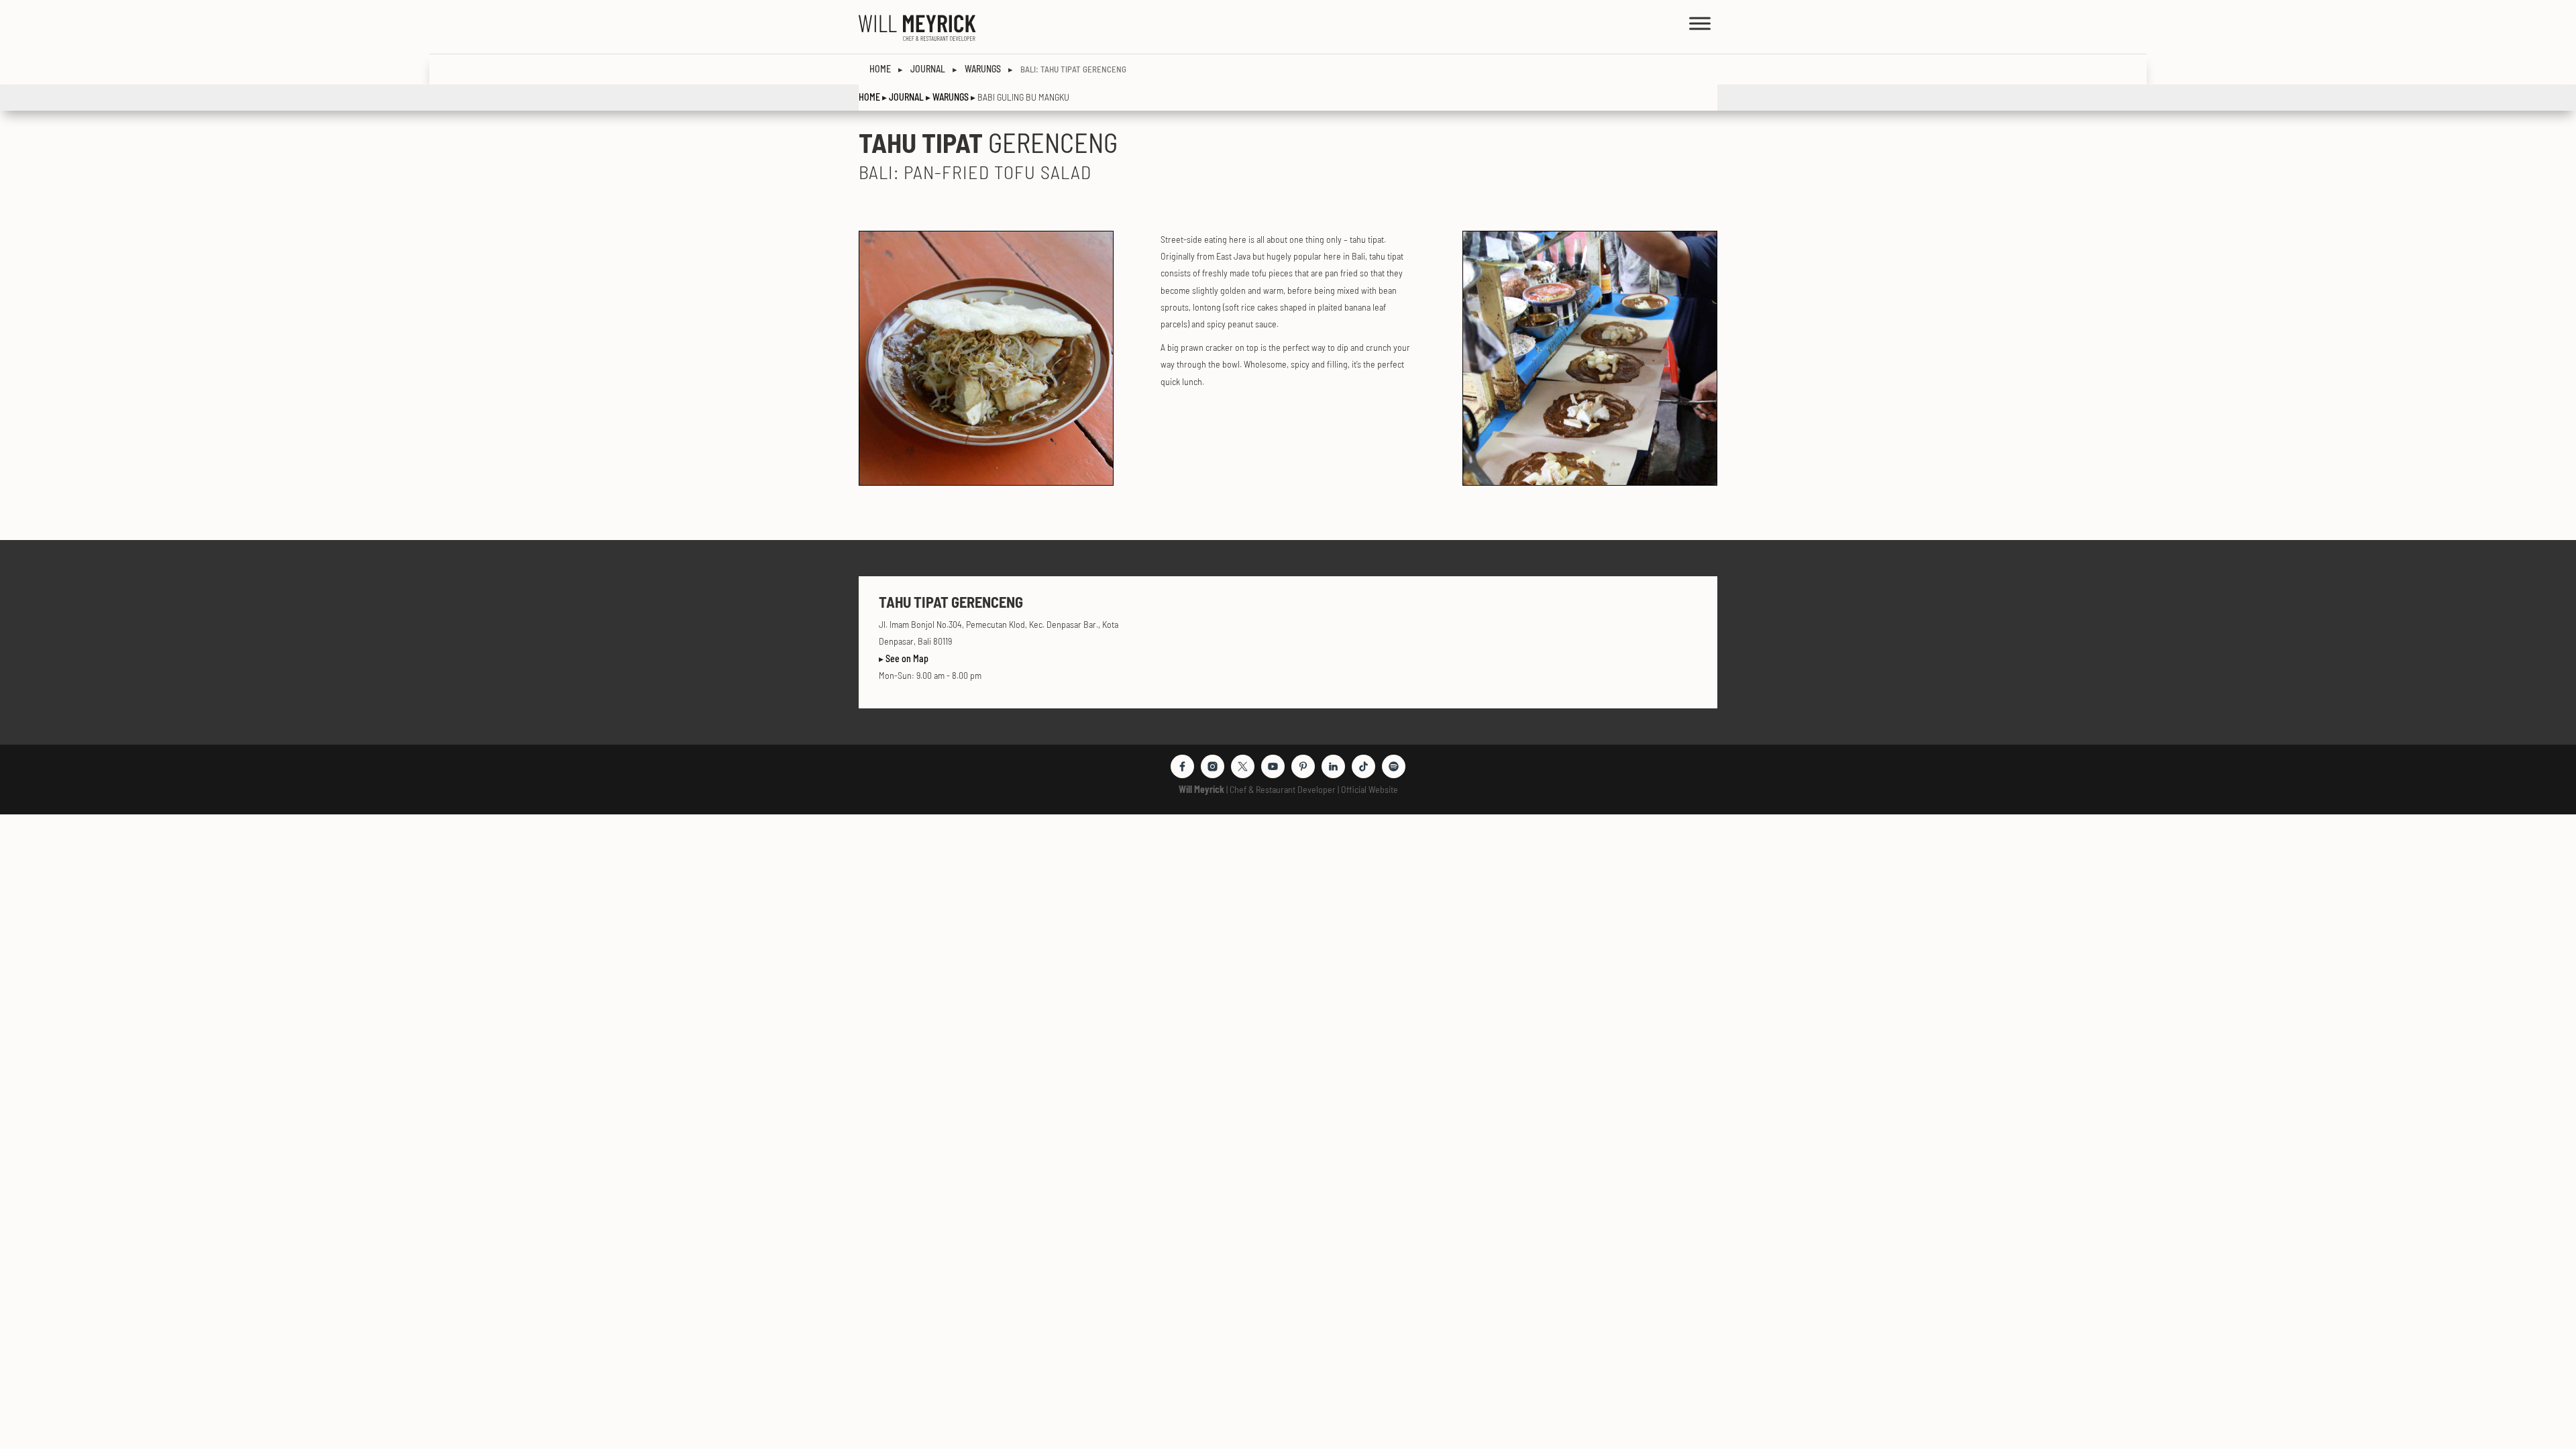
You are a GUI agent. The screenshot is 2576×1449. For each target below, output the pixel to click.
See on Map (907, 658)
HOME (880, 69)
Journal (928, 69)
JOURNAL (906, 97)
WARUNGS (951, 97)
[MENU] (1700, 23)
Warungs (983, 69)
